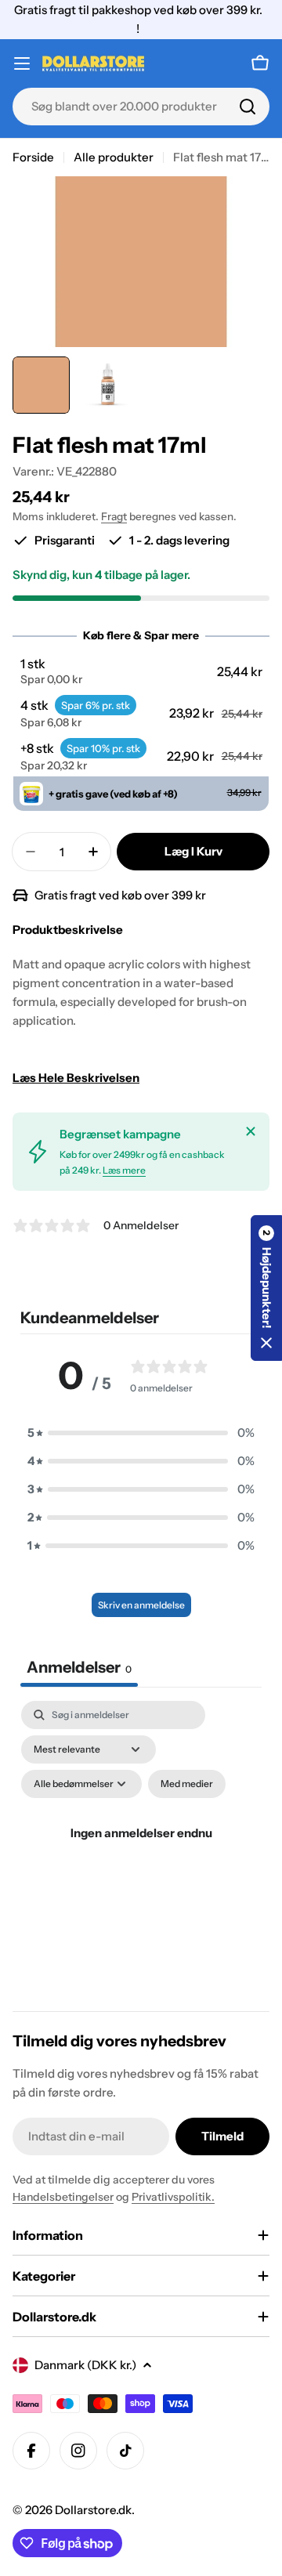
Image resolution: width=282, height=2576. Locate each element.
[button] (141, 671)
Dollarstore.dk (93, 2510)
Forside (33, 157)
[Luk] (251, 1131)
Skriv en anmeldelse (141, 1605)
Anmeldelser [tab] (79, 1667)
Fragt (114, 516)
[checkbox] (187, 1784)
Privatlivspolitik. (173, 2197)
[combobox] (141, 107)
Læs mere (124, 1170)
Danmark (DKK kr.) (85, 2365)
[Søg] (248, 107)
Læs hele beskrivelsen (76, 1078)
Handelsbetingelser (63, 2197)
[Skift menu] (22, 63)
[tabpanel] (141, 1852)
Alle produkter (114, 157)
